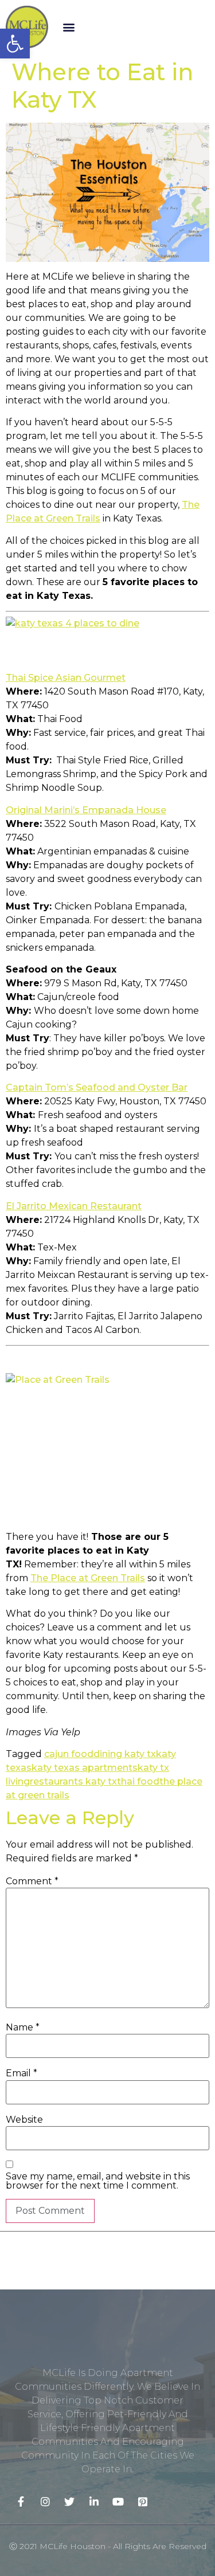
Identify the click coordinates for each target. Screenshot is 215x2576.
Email (21, 2073)
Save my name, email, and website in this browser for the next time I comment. (98, 2181)
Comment (32, 1881)
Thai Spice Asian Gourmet (66, 678)
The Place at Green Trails (88, 1578)
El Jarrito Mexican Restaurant (74, 1206)
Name (23, 2028)
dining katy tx (125, 1754)
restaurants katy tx (73, 1781)
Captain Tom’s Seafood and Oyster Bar (97, 1087)
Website (24, 2120)
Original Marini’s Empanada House (86, 810)
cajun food (69, 1754)
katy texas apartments (85, 1768)
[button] (69, 27)
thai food (138, 1781)
